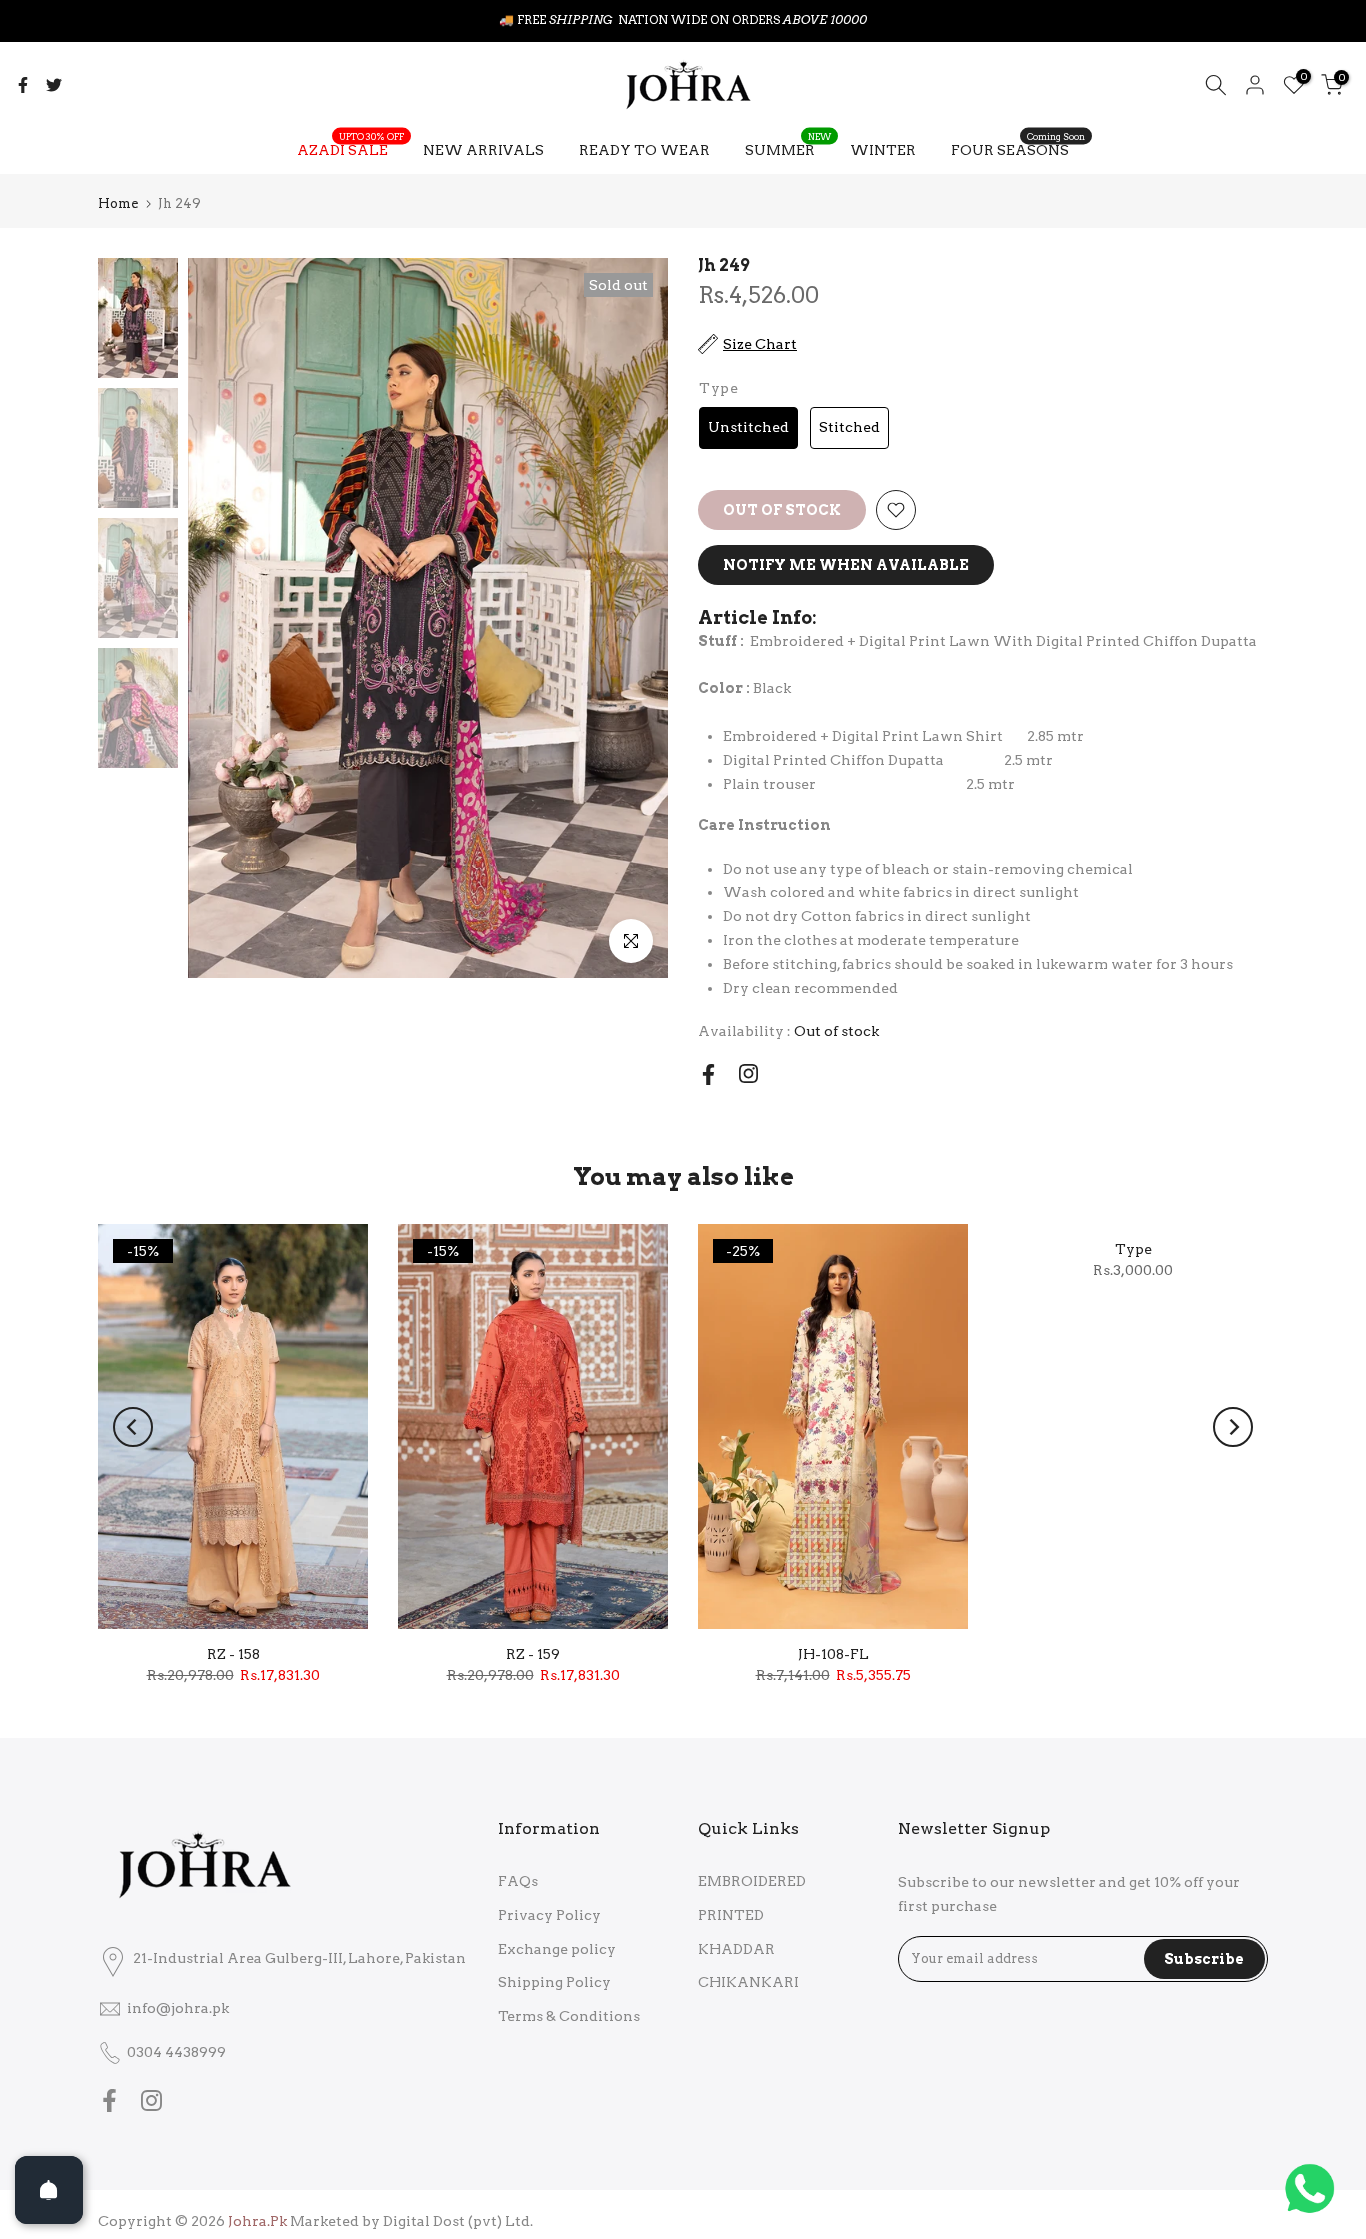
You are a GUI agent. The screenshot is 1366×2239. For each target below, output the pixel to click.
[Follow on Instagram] (748, 1073)
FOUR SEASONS (1018, 148)
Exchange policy (557, 1949)
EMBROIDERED (752, 1881)
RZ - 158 (233, 1654)
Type (1133, 1249)
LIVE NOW (729, 19)
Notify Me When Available (846, 565)
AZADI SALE (350, 148)
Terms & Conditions (569, 2016)
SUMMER (788, 148)
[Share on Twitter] (54, 85)
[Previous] (133, 1427)
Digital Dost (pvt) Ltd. (458, 2221)
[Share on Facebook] (23, 85)
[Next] (1233, 1427)
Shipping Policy (554, 1982)
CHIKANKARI (748, 1982)
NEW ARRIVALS (483, 150)
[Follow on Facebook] (708, 1074)
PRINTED (731, 1915)
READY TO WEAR (644, 150)
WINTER (883, 150)
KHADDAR (736, 1949)
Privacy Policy (549, 1915)
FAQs (518, 1881)
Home (118, 203)
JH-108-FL (833, 1654)
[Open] (49, 2190)
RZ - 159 (533, 1654)
